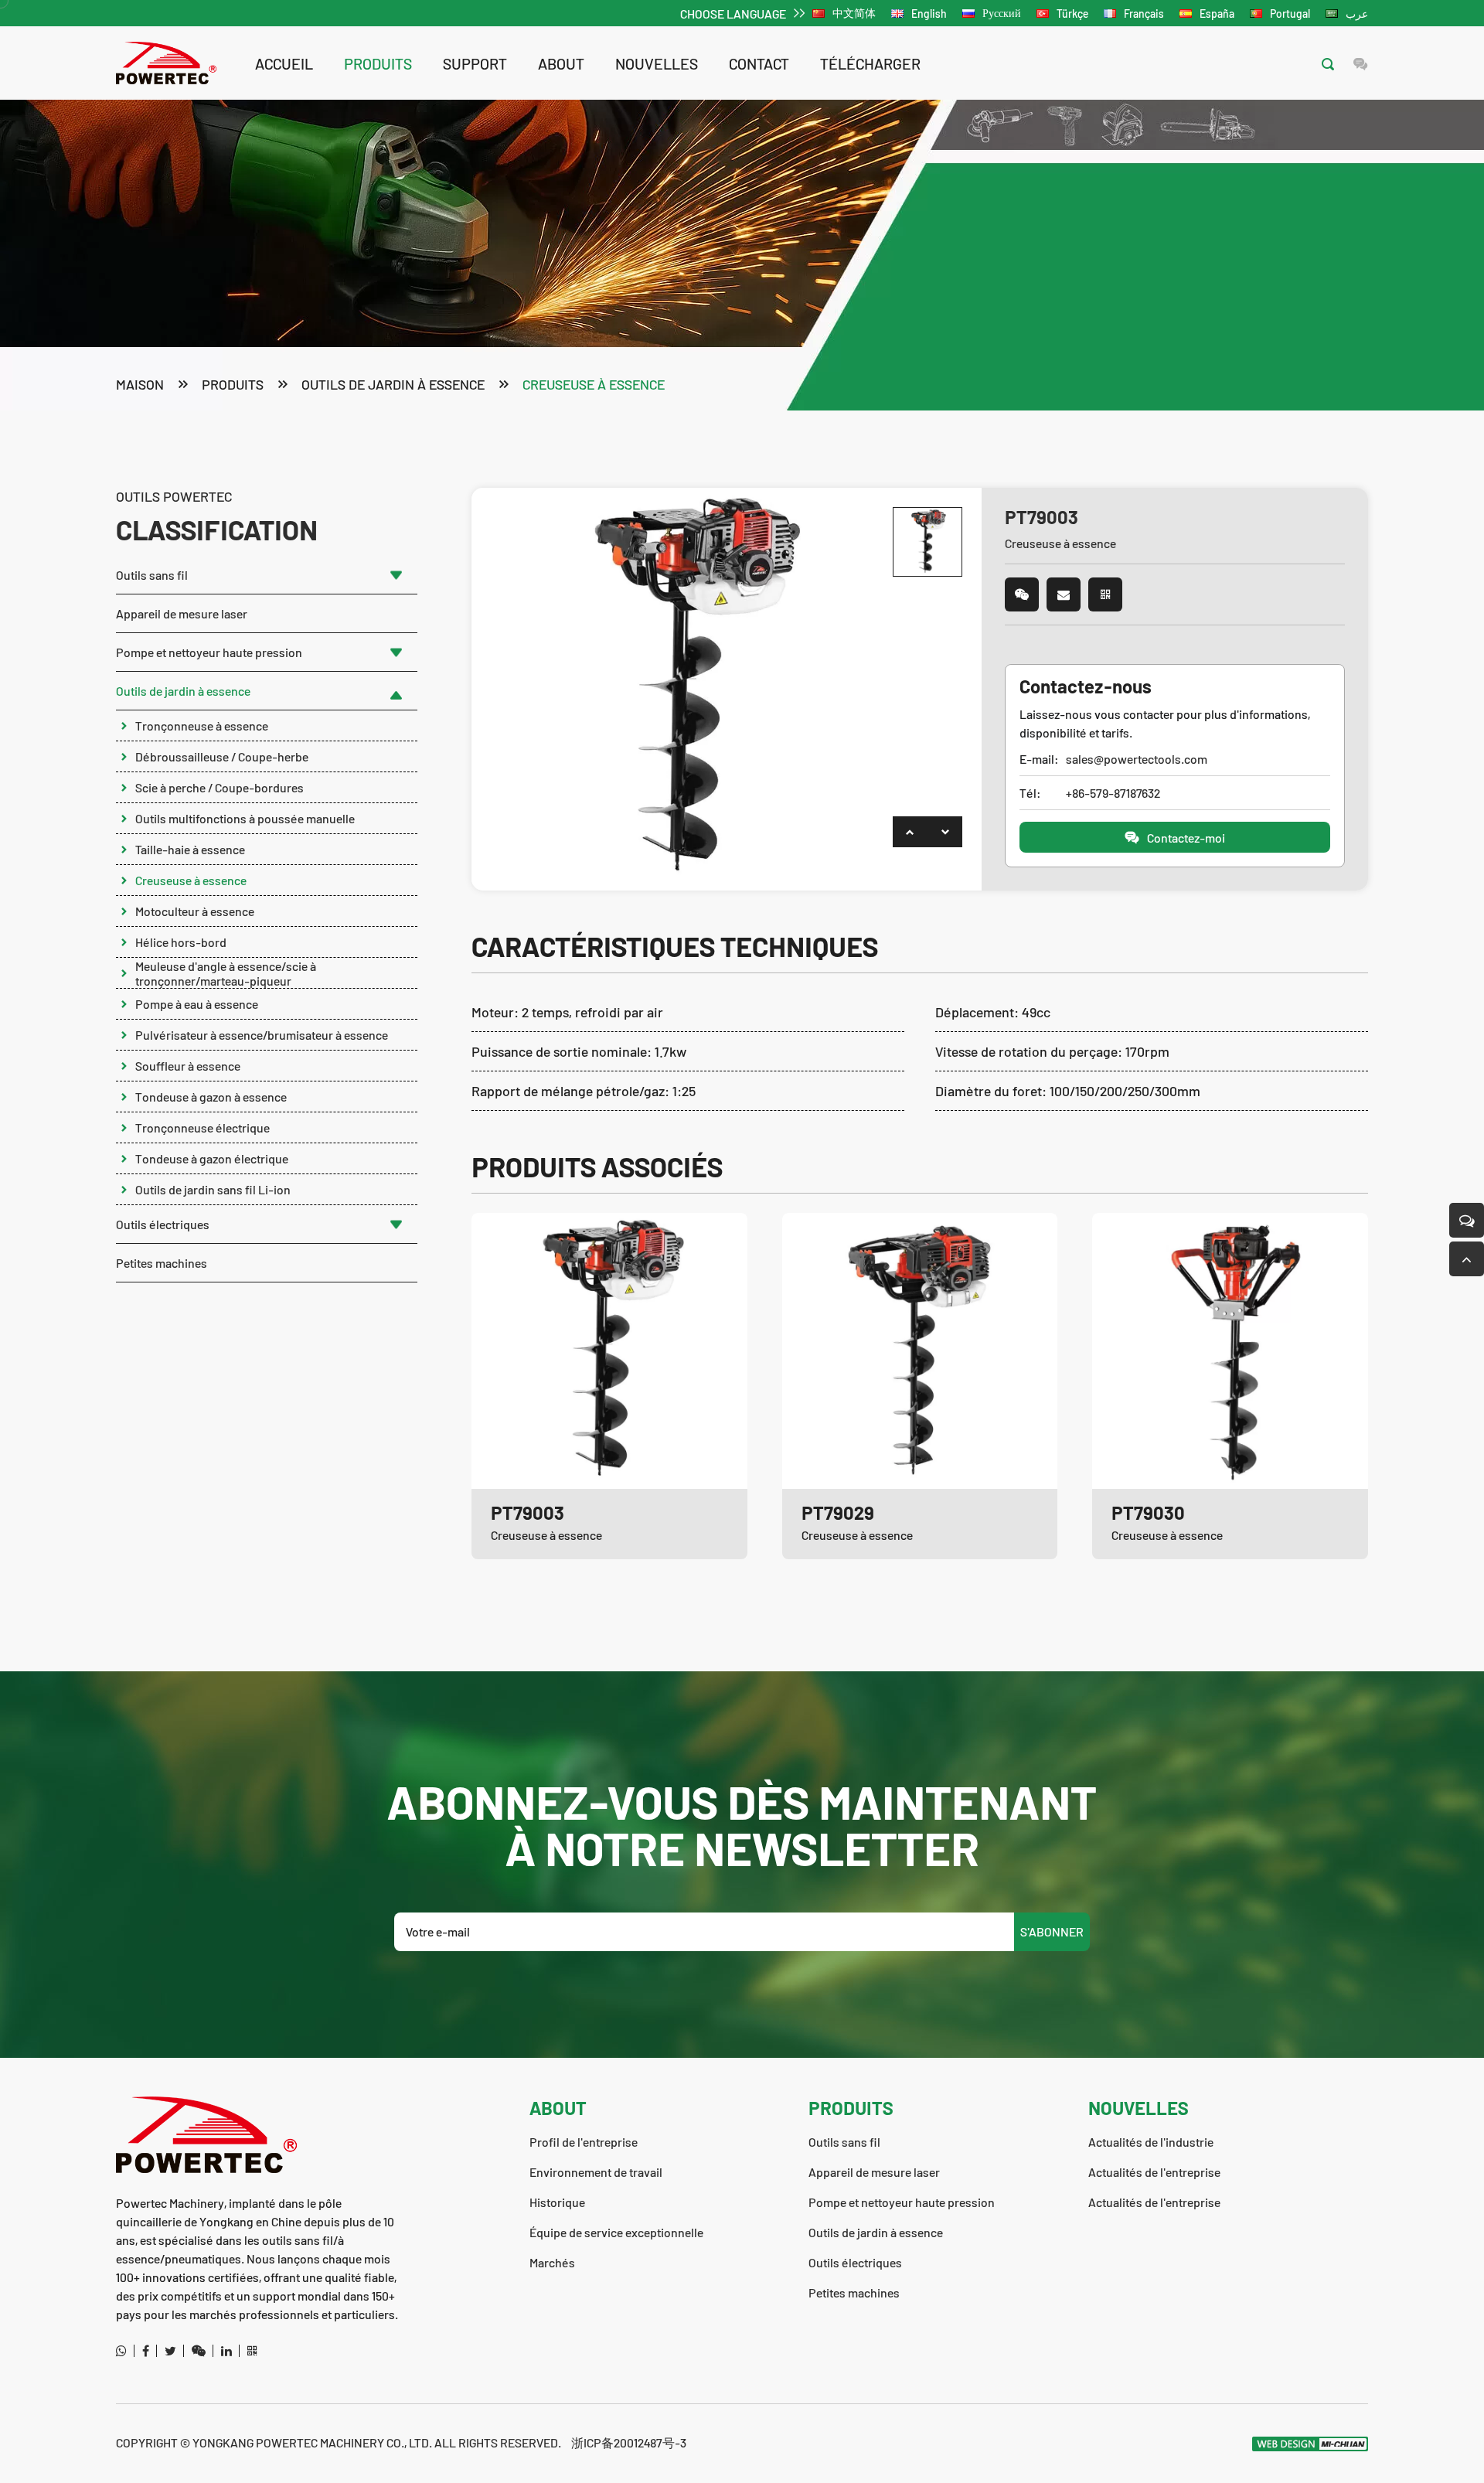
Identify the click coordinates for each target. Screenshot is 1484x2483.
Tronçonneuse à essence (202, 725)
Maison (140, 384)
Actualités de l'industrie (1151, 2142)
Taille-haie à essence (190, 849)
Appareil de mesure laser (182, 613)
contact (759, 63)
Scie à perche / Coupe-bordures (220, 787)
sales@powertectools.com (1137, 759)
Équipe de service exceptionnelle (616, 2232)
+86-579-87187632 (1113, 793)
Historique (557, 2202)
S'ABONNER (1052, 1931)
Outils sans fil (152, 575)
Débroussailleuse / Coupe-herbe (222, 756)
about (561, 63)
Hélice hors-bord (181, 942)
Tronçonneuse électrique (203, 1127)
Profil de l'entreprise (584, 2142)
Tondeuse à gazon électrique (212, 1158)
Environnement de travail (596, 2172)
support (475, 63)
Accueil (284, 63)
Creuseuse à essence (594, 384)
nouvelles (657, 63)
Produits (378, 63)
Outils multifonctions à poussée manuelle (245, 818)
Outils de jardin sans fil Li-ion (213, 1189)
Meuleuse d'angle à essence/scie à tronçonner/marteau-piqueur (226, 973)
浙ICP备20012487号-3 (629, 2442)
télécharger (870, 63)
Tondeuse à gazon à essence (211, 1097)
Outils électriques (163, 1224)
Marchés (552, 2262)
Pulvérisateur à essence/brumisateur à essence (262, 1035)
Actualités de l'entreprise (1154, 2172)
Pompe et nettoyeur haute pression (209, 652)
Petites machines (162, 1263)
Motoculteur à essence (195, 911)
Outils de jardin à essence (393, 384)
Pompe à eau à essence (197, 1004)
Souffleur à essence (188, 1066)
